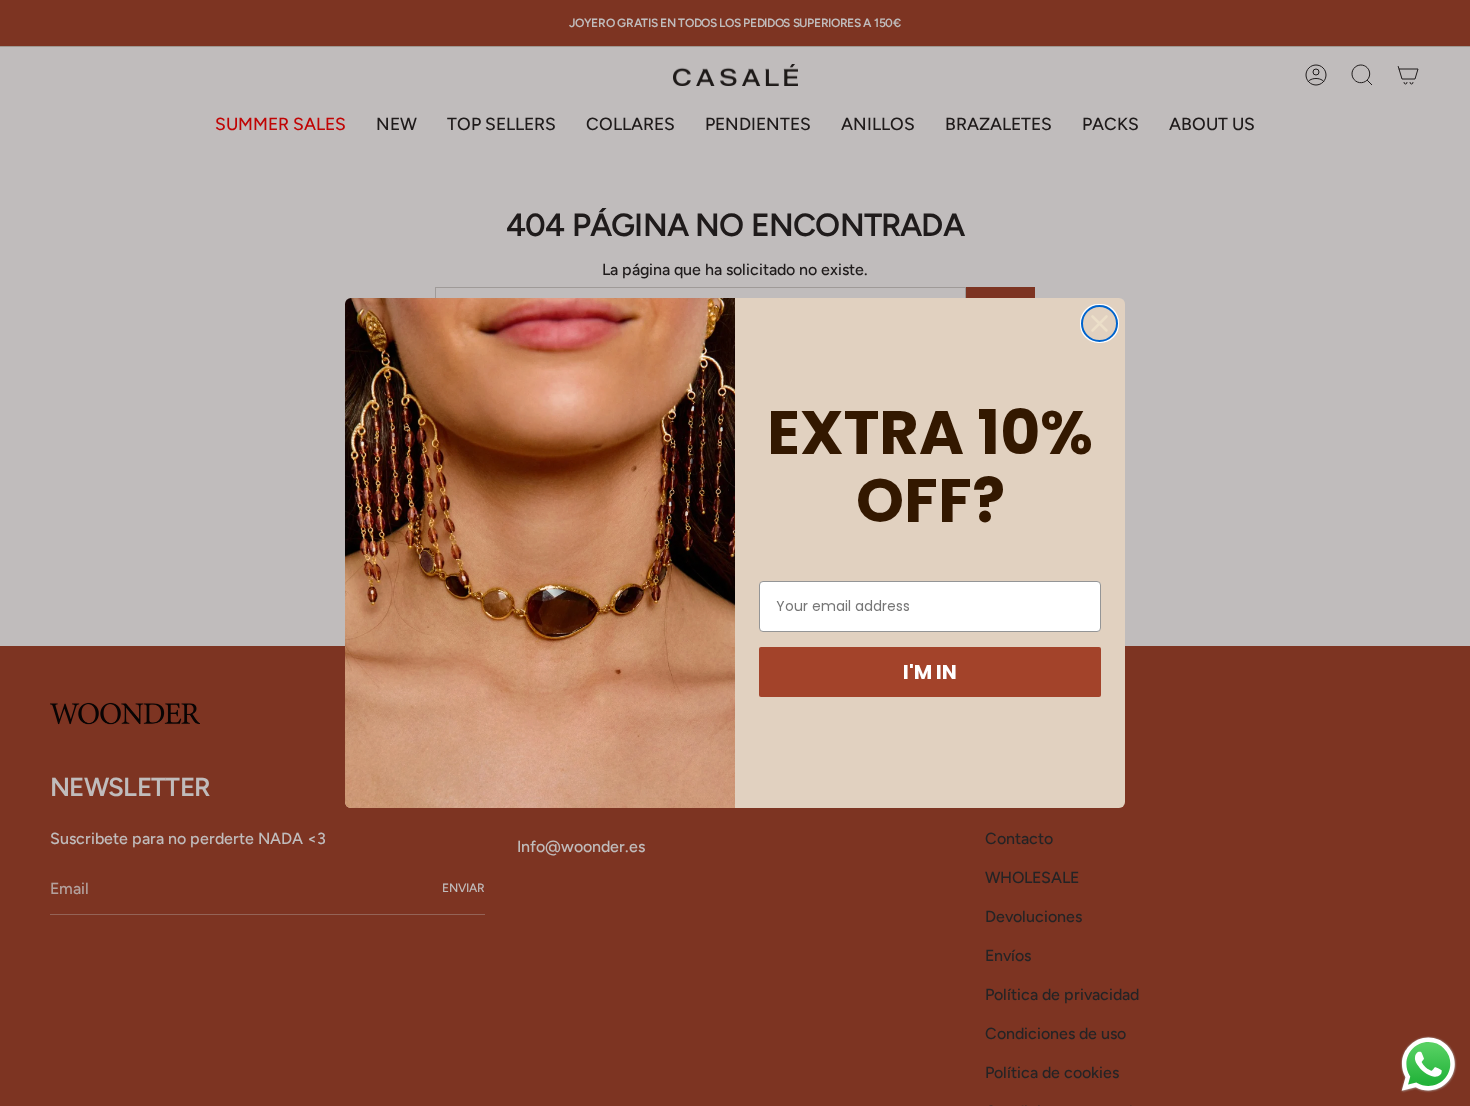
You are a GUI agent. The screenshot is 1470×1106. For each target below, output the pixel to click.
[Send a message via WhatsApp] (1428, 1064)
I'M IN (930, 672)
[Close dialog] (1099, 323)
